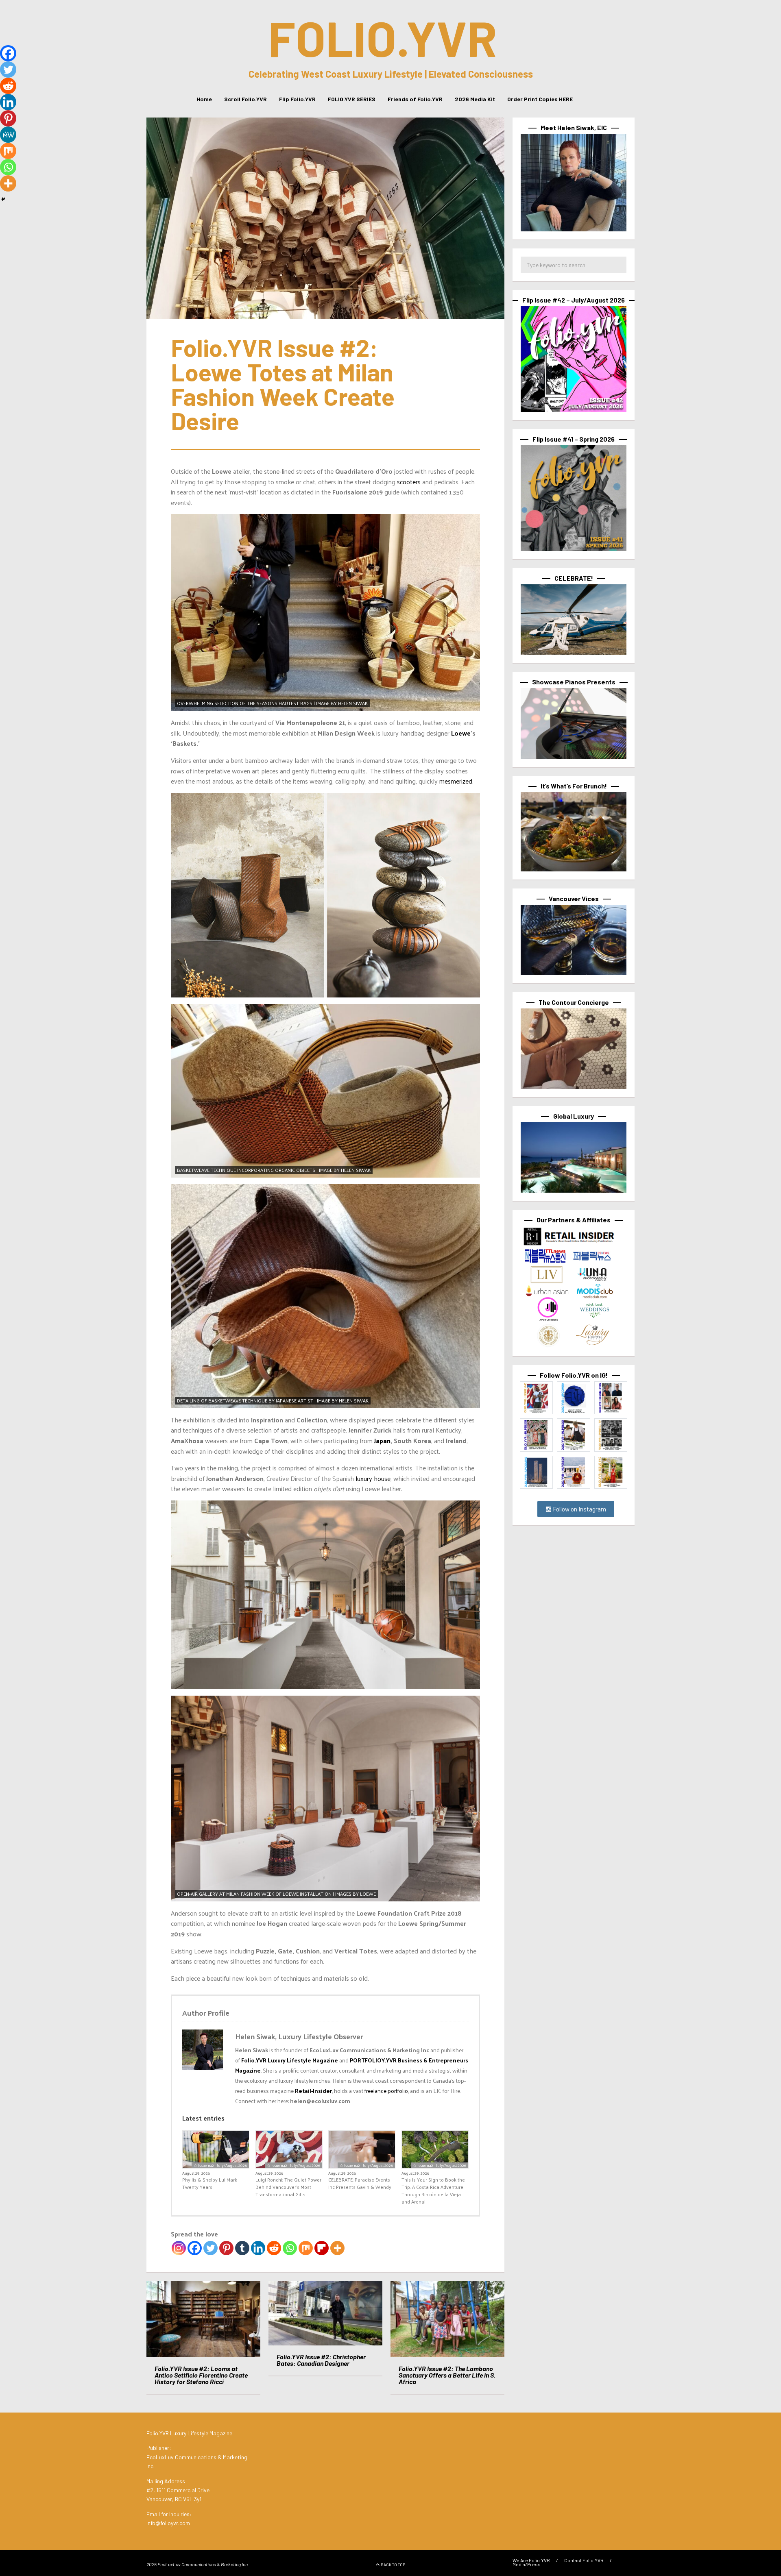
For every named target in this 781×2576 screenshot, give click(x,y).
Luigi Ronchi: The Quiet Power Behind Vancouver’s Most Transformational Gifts (288, 2187)
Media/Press (527, 2564)
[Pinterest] (226, 2248)
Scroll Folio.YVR (245, 99)
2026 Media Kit (475, 99)
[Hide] (3, 199)
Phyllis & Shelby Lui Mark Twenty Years (210, 2183)
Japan (382, 1440)
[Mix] (306, 2248)
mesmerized (456, 781)
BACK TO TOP (393, 2565)
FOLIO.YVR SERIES (352, 99)
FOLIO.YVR (383, 37)
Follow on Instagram (579, 1509)
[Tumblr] (242, 2248)
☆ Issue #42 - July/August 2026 (220, 2165)
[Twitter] (211, 2248)
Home (204, 99)
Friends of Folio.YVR (415, 99)
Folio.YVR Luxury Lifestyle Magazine (290, 2060)
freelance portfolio (386, 2091)
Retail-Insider (313, 2091)
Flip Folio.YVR (297, 99)
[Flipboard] (322, 2248)
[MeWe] (8, 135)
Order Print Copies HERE (540, 99)
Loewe (461, 733)
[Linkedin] (258, 2248)
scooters (409, 482)
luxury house (372, 1478)
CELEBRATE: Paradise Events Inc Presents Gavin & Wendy (360, 2183)
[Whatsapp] (290, 2248)
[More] (337, 2248)
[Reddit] (274, 2248)
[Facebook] (195, 2248)
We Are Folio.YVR (531, 2560)
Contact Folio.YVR (584, 2560)
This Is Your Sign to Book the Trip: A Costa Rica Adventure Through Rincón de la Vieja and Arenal (433, 2191)
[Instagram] (179, 2248)
